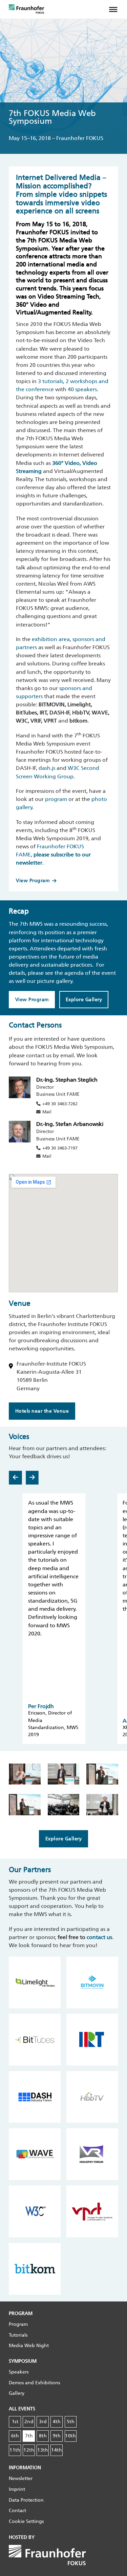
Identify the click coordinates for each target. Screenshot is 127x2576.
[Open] (116, 9)
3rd (43, 2422)
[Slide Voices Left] (15, 1478)
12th (29, 2450)
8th (43, 2436)
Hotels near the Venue (42, 1411)
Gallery (17, 2393)
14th (57, 2450)
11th (15, 2450)
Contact (17, 2511)
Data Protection (26, 2500)
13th (43, 2450)
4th (57, 2422)
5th (71, 2422)
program (56, 799)
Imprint (17, 2489)
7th (29, 2436)
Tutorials (18, 2335)
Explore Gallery (84, 1000)
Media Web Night (29, 2346)
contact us (99, 1937)
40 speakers (82, 389)
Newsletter (21, 2478)
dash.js (47, 768)
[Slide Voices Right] (32, 1478)
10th (70, 2436)
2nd (29, 2422)
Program (18, 2324)
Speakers (19, 2372)
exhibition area (51, 639)
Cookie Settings (26, 2521)
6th (15, 2436)
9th (57, 2436)
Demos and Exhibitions (34, 2383)
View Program (33, 881)
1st (15, 2422)
